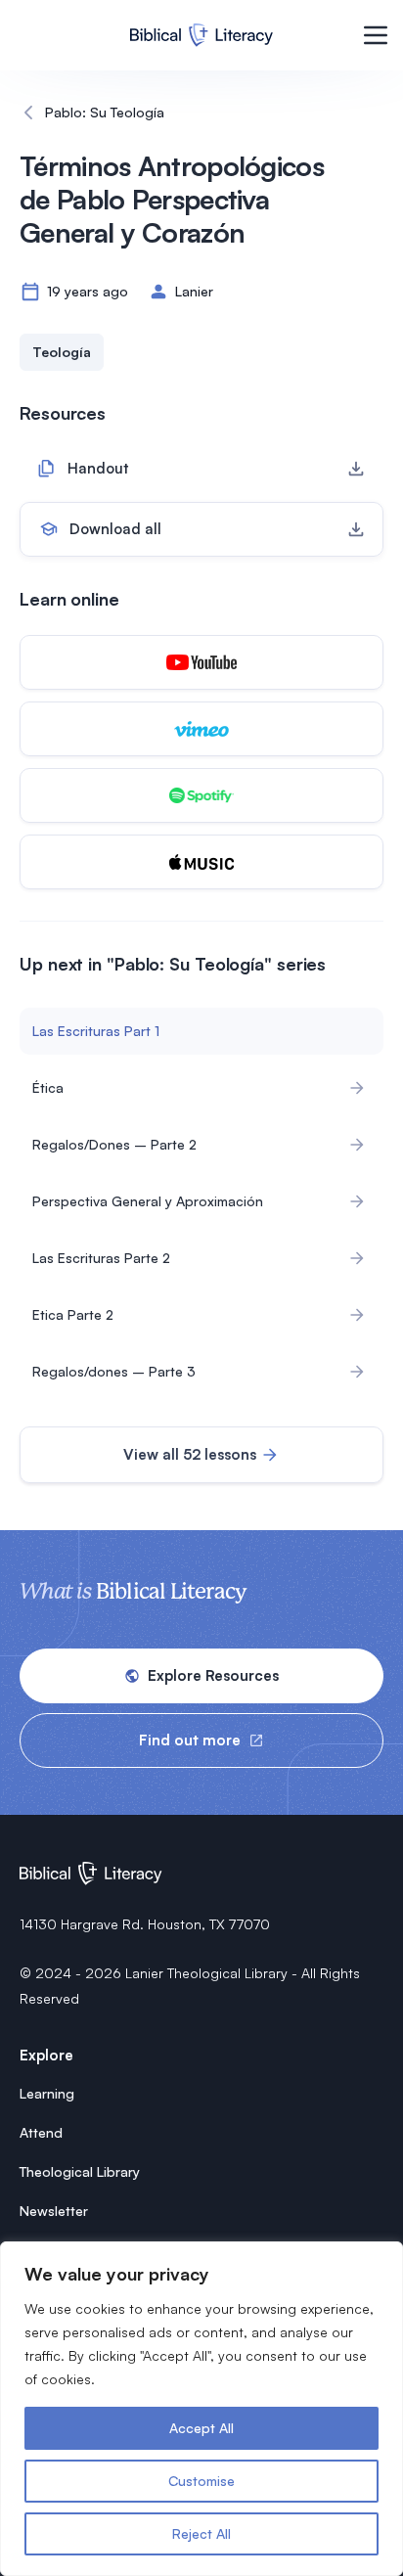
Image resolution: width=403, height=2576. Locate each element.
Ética (48, 1087)
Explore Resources (213, 1675)
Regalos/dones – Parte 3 (114, 1371)
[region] (201, 2409)
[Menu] (376, 35)
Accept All (201, 2428)
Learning (47, 2093)
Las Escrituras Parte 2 (101, 1258)
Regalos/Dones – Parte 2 (114, 1144)
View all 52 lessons (190, 1454)
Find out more (190, 1740)
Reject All (201, 2533)
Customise (201, 2481)
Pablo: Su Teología (105, 112)
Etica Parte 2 (73, 1314)
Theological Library (80, 2171)
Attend (41, 2132)
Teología (62, 352)
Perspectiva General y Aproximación (148, 1201)
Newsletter (54, 2211)
